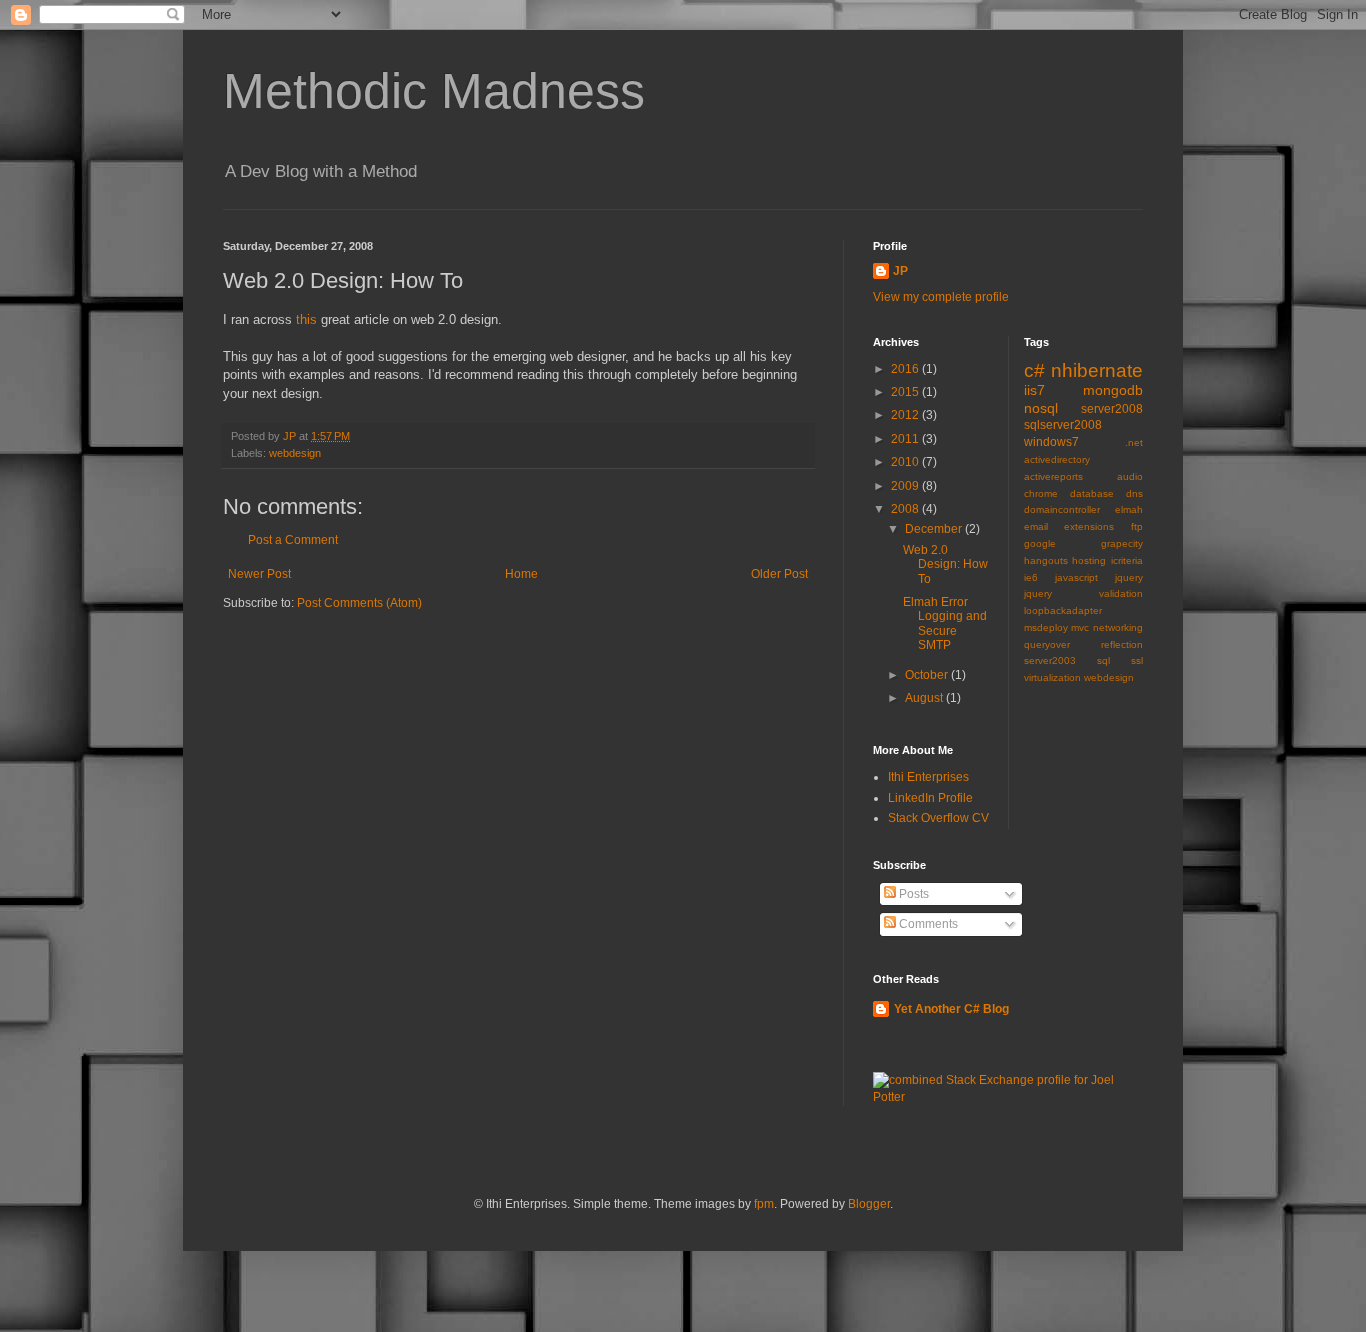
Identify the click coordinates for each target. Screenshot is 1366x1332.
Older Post (779, 574)
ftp (1137, 526)
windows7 (1051, 442)
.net (1134, 442)
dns (1134, 493)
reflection (1122, 644)
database (1092, 493)
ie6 (1031, 577)
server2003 (1050, 660)
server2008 (1112, 409)
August (925, 698)
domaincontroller (1062, 509)
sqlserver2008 (1063, 425)
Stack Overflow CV (938, 818)
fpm (764, 1204)
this (306, 319)
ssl (1137, 660)
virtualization (1052, 677)
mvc (1080, 627)
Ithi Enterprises (928, 777)
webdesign (295, 453)
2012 (906, 415)
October (928, 675)
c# (1034, 370)
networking (1118, 627)
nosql (1041, 408)
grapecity (1122, 543)
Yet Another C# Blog (951, 1009)
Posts (912, 894)
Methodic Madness (434, 91)
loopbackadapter (1063, 610)
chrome (1041, 493)
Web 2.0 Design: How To (945, 564)
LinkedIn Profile (930, 798)
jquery (1129, 577)
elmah (1129, 509)
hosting (1089, 560)
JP (900, 271)
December (935, 529)
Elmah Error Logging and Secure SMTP (945, 623)
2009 (906, 486)
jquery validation (1084, 593)
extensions (1089, 526)
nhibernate (1097, 370)
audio (1130, 476)
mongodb (1113, 390)
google (1040, 543)
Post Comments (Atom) (359, 603)
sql (1103, 660)
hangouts (1046, 560)
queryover (1047, 644)
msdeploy (1046, 627)
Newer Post (259, 574)
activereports (1053, 476)
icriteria (1127, 560)
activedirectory (1057, 459)
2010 (906, 462)
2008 (906, 509)
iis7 (1034, 390)
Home (521, 574)
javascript (1076, 577)
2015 (906, 392)
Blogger (869, 1204)
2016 (906, 369)
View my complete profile (941, 297)
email (1036, 526)
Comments (927, 924)
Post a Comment (293, 540)
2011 (906, 439)
